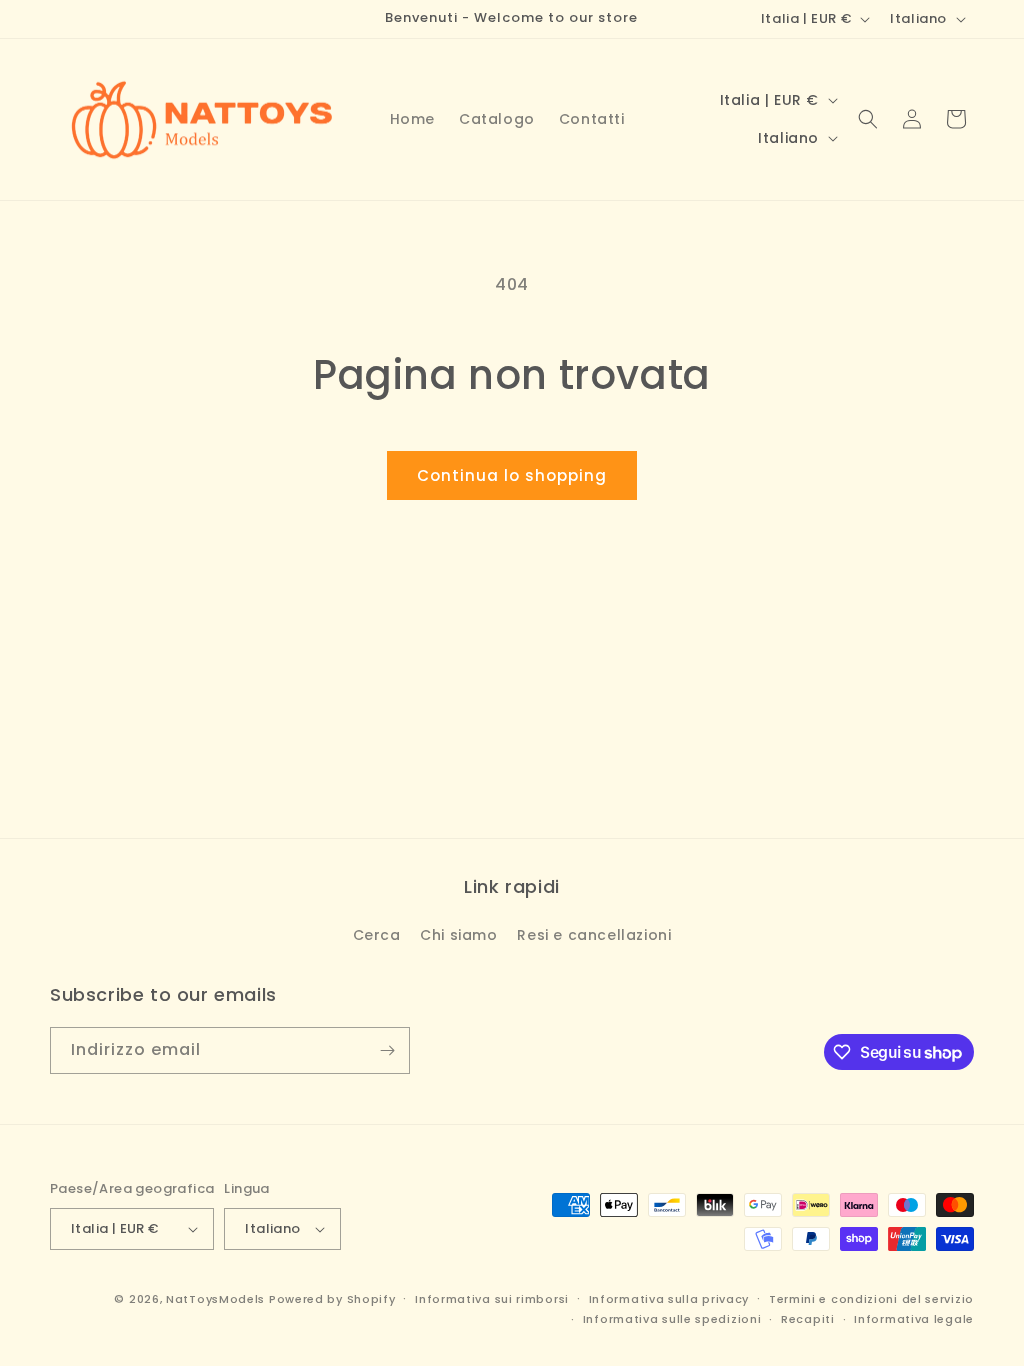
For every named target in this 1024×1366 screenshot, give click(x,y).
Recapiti (808, 1319)
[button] (868, 119)
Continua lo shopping (512, 475)
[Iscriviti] (387, 1050)
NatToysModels (215, 1299)
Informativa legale (914, 1319)
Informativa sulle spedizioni (672, 1319)
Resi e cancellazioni (594, 935)
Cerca (377, 935)
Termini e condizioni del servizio (871, 1299)
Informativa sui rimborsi (492, 1299)
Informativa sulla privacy (669, 1299)
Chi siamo (458, 935)
